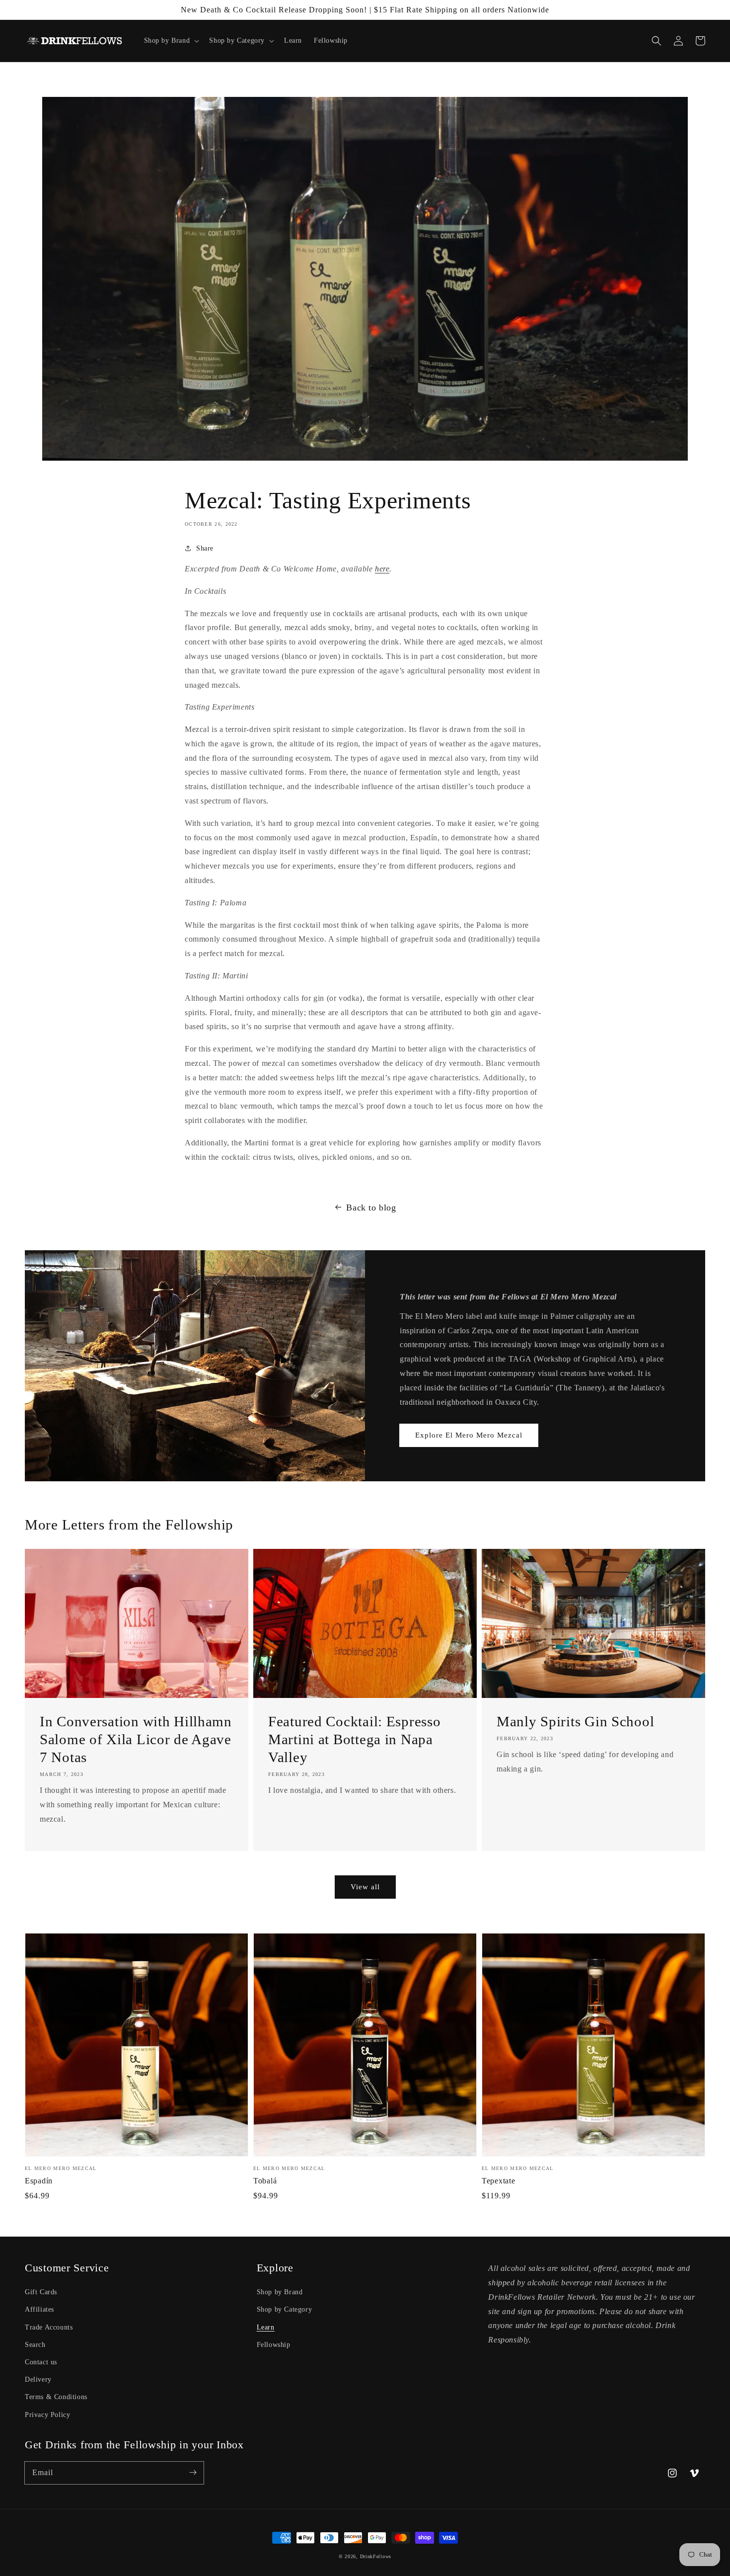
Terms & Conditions (56, 2397)
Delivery (38, 2379)
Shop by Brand (280, 2292)
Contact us (41, 2362)
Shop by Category (285, 2309)
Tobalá (265, 2181)
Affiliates (39, 2309)
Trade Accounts (49, 2327)
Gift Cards (41, 2292)
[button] (657, 41)
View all (365, 1887)
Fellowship (274, 2345)
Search (35, 2345)
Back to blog (371, 1207)
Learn (266, 2327)
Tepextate (498, 2181)
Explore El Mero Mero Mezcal (469, 1435)
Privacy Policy (47, 2415)
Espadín (39, 2181)
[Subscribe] (193, 2473)
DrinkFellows (376, 2556)
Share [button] (205, 548)
